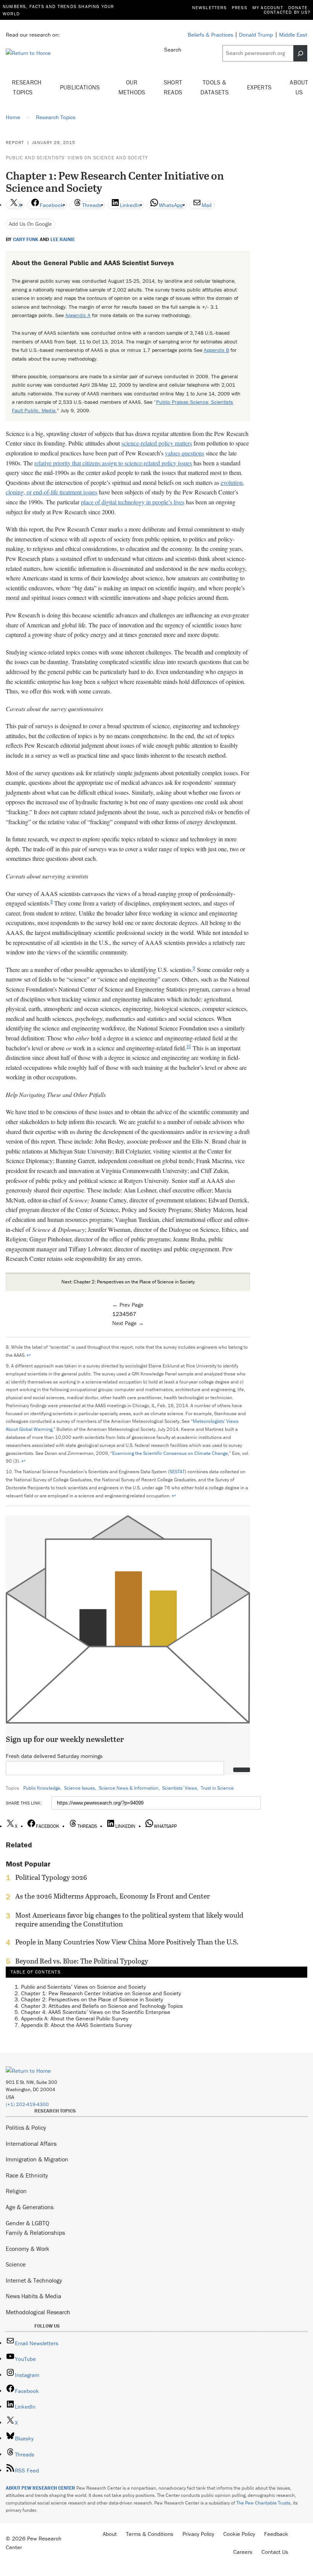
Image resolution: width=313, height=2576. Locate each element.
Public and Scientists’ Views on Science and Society (77, 158)
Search (173, 49)
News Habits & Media (33, 2296)
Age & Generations (30, 2207)
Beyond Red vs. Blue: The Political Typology (82, 1961)
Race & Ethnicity (27, 2175)
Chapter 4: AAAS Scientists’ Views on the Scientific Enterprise (96, 2012)
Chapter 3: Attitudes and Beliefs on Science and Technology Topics (102, 2006)
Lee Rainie (63, 240)
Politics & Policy (26, 2127)
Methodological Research (38, 2312)
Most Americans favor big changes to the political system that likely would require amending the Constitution (129, 1920)
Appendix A (78, 315)
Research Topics (27, 87)
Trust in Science (217, 1788)
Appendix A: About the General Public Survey (75, 2018)
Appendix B (216, 350)
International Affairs (31, 2143)
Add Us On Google (30, 224)
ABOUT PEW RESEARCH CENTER (40, 2488)
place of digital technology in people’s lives (133, 502)
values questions (185, 453)
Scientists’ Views (180, 1788)
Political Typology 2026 (51, 1878)
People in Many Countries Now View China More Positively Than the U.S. (127, 1942)
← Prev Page (128, 1305)
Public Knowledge (42, 1788)
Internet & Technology (34, 2280)
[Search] (300, 53)
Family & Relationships (35, 2233)
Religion (16, 2191)
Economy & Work (27, 2249)
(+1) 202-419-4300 (27, 2104)
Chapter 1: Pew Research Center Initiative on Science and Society (101, 1993)
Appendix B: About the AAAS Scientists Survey (76, 2025)
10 (189, 1047)
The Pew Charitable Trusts (263, 2503)
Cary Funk (26, 240)
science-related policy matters (157, 443)
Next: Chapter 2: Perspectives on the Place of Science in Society (128, 1282)
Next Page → (128, 1323)
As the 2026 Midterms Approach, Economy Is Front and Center (113, 1896)
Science (16, 2264)
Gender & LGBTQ (27, 2223)
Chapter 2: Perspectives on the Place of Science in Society (92, 1999)
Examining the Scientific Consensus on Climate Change (170, 1453)
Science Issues (80, 1788)
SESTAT (177, 1472)
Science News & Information (129, 1788)
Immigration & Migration (37, 2159)
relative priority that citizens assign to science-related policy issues (113, 463)
